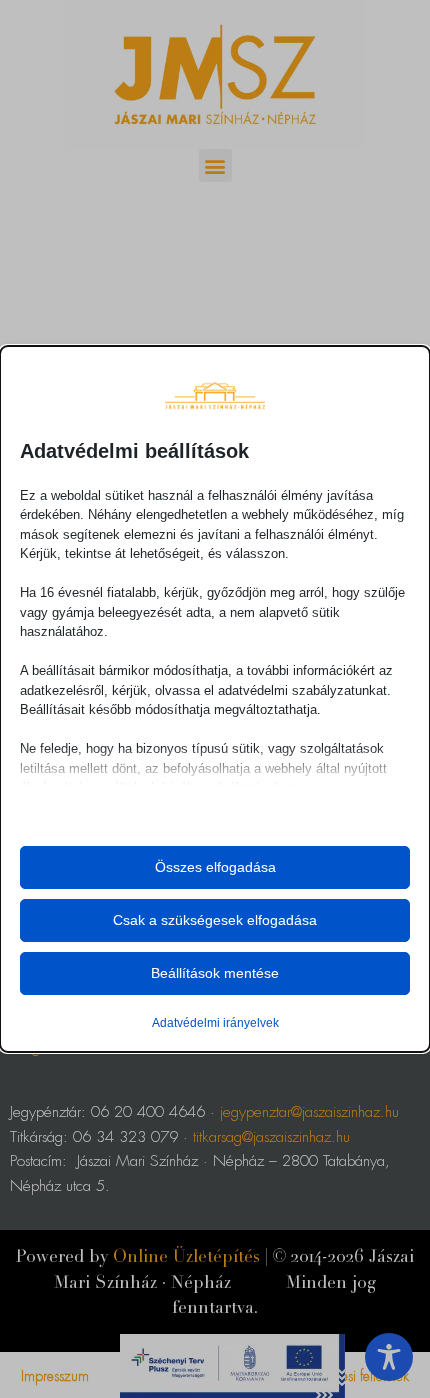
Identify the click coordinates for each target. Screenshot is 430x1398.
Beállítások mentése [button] (215, 973)
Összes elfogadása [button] (215, 867)
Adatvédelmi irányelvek (215, 1023)
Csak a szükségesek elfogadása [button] (215, 920)
